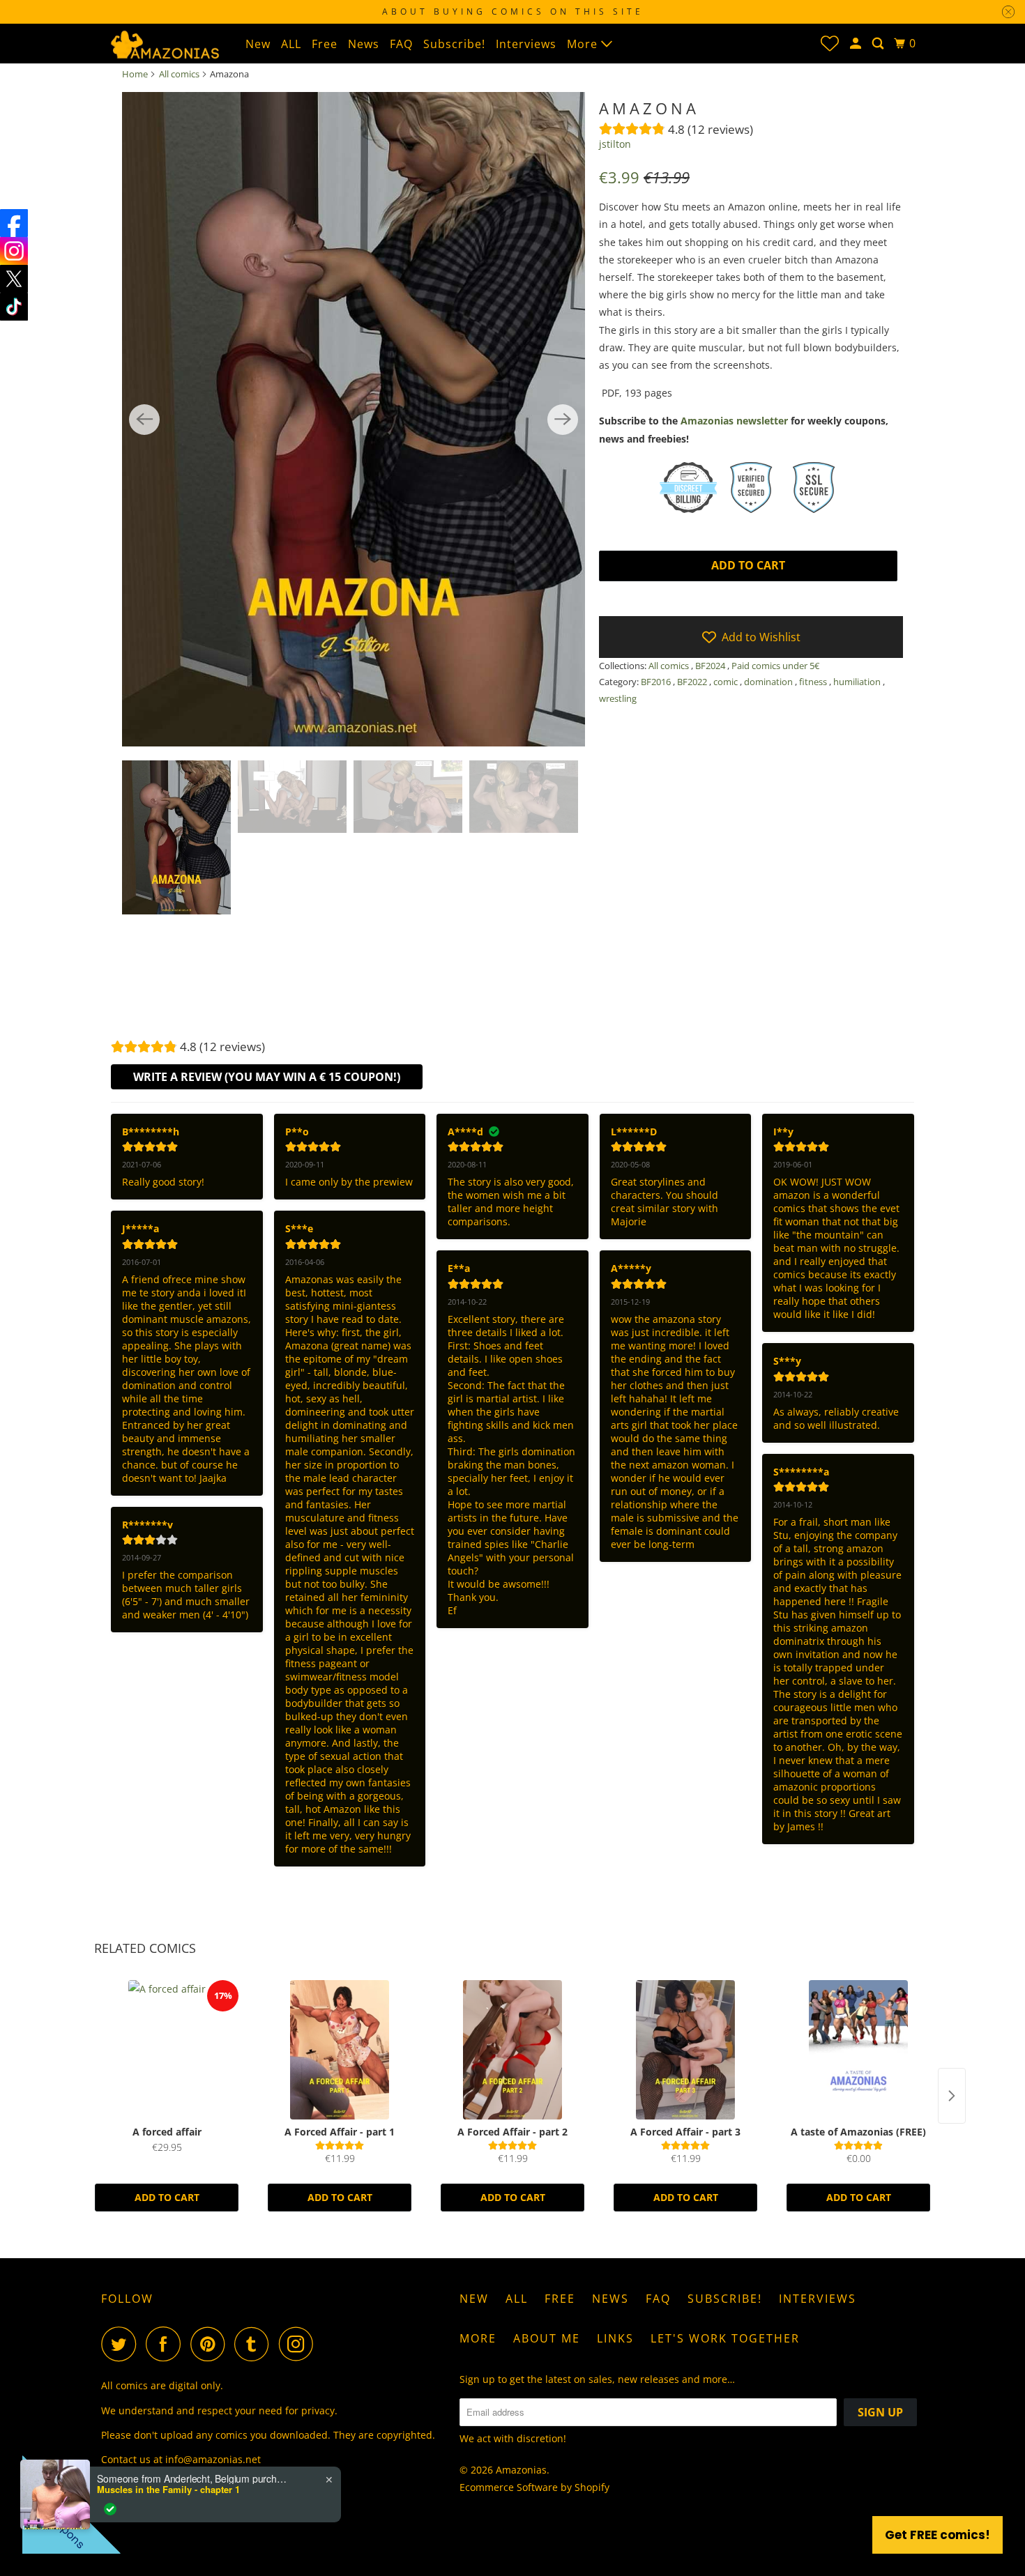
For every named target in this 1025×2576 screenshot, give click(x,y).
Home (135, 74)
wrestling (618, 698)
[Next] (563, 420)
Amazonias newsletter (734, 421)
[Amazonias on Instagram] (300, 2344)
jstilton (615, 144)
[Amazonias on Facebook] (167, 2344)
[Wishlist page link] (830, 43)
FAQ (401, 44)
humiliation (858, 682)
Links (615, 2338)
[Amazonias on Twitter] (122, 2344)
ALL (291, 44)
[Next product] (952, 2096)
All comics (179, 74)
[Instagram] (14, 251)
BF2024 (711, 666)
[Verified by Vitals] (110, 2509)
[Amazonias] (164, 43)
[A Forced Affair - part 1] (340, 2050)
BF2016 (657, 682)
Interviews (526, 44)
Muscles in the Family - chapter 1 (168, 2490)
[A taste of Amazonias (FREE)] (858, 2050)
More (584, 44)
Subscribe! (454, 44)
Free (325, 44)
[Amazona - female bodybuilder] (354, 420)
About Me (547, 2338)
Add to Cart (167, 2197)
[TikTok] (14, 307)
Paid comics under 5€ (775, 666)
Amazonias (521, 2470)
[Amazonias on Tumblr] (255, 2344)
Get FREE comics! (937, 2535)
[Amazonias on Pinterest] (211, 2344)
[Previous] (144, 420)
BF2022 (693, 682)
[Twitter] (14, 279)
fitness (814, 682)
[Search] (879, 44)
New (258, 44)
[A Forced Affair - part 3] (685, 2050)
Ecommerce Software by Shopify (534, 2487)
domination (769, 682)
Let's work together (725, 2338)
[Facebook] (14, 223)
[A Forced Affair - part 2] (512, 2050)
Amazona (649, 108)
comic (727, 682)
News (364, 44)
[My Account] (857, 44)
